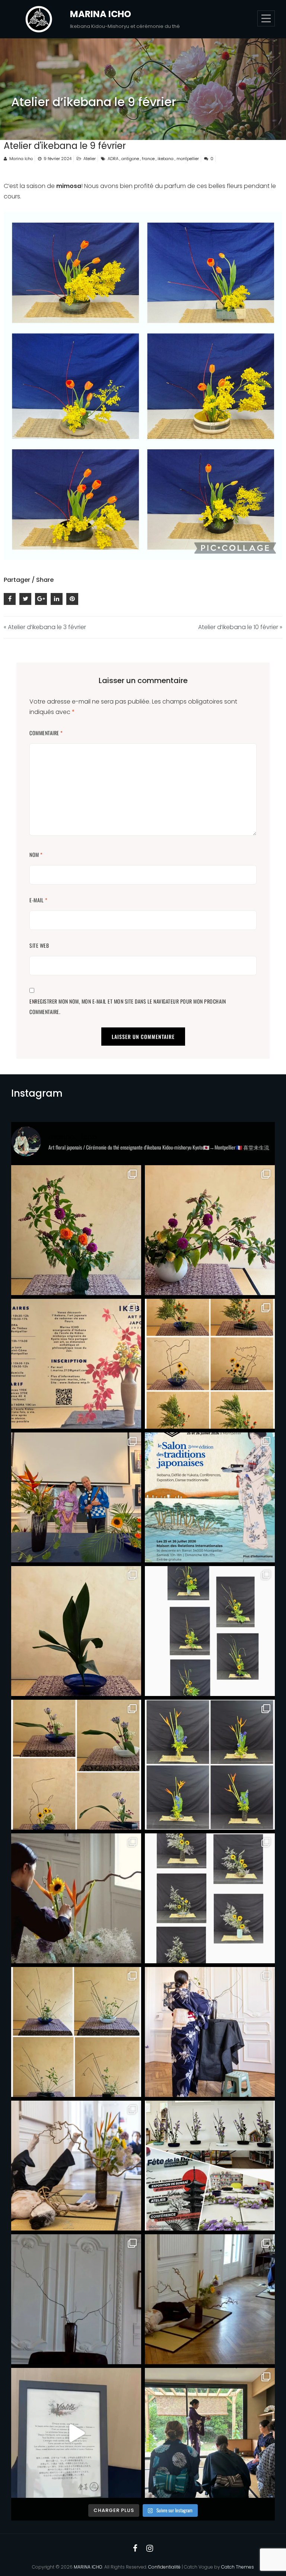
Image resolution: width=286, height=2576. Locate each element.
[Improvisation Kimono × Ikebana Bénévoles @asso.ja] (76, 2299)
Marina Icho (21, 159)
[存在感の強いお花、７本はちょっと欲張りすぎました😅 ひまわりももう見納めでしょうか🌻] (76, 1230)
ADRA (113, 159)
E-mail (38, 900)
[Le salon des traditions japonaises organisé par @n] (210, 1497)
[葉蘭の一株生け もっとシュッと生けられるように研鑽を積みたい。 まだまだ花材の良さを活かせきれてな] (76, 1631)
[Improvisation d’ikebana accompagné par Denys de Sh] (76, 1497)
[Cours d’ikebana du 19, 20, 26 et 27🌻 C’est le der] (210, 1631)
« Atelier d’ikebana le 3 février (45, 627)
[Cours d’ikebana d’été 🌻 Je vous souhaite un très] (210, 1364)
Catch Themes (238, 2567)
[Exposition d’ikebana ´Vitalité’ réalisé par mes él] (76, 2433)
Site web (39, 945)
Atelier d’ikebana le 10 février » (240, 627)
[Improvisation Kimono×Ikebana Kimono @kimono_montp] (210, 2032)
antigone (130, 159)
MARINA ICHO (101, 14)
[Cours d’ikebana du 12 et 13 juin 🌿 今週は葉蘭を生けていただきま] (76, 1765)
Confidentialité (164, 2567)
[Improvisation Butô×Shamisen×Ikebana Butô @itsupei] (76, 2166)
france (148, 159)
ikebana (166, 159)
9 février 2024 (58, 159)
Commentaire (46, 733)
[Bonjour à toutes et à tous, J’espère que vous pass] (76, 1364)
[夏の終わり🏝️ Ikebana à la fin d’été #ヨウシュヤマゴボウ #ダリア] (210, 1230)
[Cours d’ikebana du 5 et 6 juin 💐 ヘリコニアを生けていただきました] (210, 1765)
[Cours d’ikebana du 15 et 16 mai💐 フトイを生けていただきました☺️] (76, 2032)
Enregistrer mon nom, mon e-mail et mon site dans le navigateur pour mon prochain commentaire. (128, 1006)
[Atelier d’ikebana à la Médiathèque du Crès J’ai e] (210, 2166)
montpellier (188, 159)
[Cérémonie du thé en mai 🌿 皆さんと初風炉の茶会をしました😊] (210, 2433)
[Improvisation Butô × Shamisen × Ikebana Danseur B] (210, 2299)
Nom (36, 855)
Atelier (90, 159)
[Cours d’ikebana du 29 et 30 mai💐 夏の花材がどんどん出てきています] (210, 1898)
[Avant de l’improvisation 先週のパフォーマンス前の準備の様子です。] (76, 1898)
